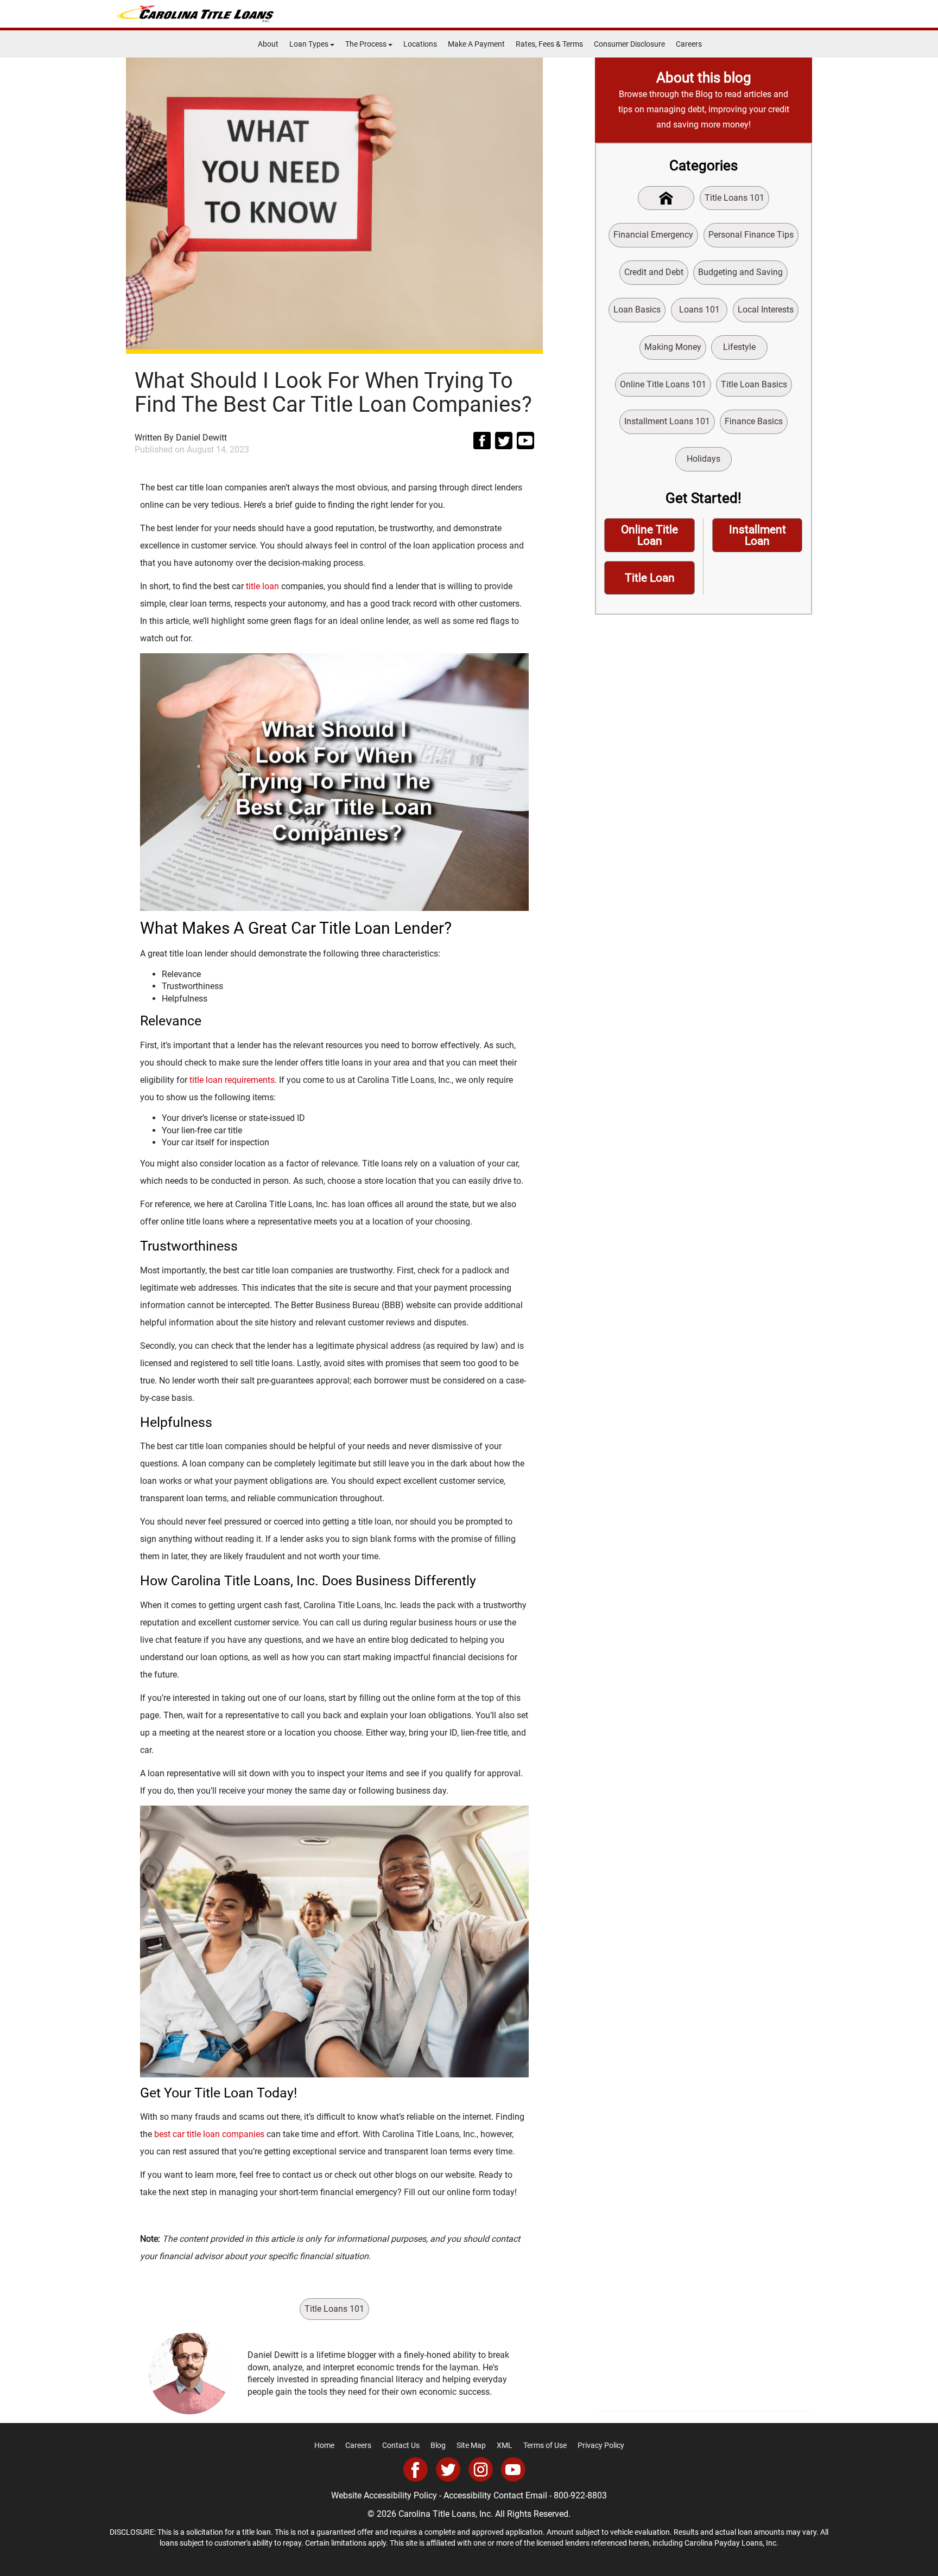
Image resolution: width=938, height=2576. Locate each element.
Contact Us (401, 2445)
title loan (262, 586)
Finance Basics (754, 421)
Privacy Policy (601, 2445)
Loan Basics (637, 310)
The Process (367, 44)
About (268, 44)
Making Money (673, 347)
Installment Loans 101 (667, 421)
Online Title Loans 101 (663, 384)
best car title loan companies (209, 2134)
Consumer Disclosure (629, 44)
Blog (438, 2445)
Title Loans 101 (334, 2309)
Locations (420, 44)
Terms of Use (545, 2445)
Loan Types (310, 44)
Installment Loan (758, 535)
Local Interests (766, 310)
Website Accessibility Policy (384, 2495)
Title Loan (650, 578)
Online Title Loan (649, 535)
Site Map (471, 2445)
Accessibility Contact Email (495, 2495)
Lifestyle (739, 347)
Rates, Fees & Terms (549, 44)
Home (324, 2445)
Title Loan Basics (754, 384)
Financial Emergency (653, 235)
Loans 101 (699, 310)
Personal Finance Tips (751, 235)
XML (505, 2445)
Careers (689, 44)
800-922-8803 (580, 2495)
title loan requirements (232, 1080)
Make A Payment (476, 44)
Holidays (703, 459)
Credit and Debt (654, 272)
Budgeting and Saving (740, 272)
